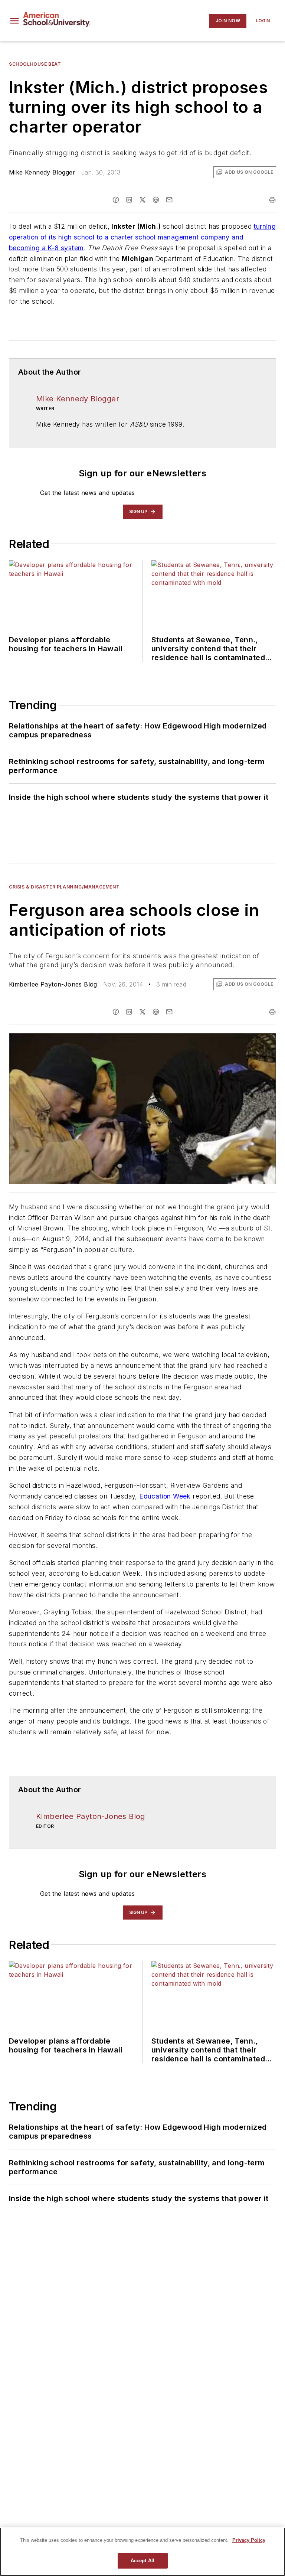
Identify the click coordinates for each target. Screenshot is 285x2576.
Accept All (142, 2561)
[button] (14, 21)
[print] (272, 200)
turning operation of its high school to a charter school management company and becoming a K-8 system (142, 237)
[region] (142, 2552)
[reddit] (156, 200)
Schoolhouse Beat (35, 64)
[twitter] (142, 200)
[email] (169, 200)
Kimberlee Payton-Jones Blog (53, 984)
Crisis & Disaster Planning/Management (64, 887)
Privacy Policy (249, 2540)
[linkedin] (129, 200)
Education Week (166, 1496)
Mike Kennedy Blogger (42, 172)
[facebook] (116, 200)
